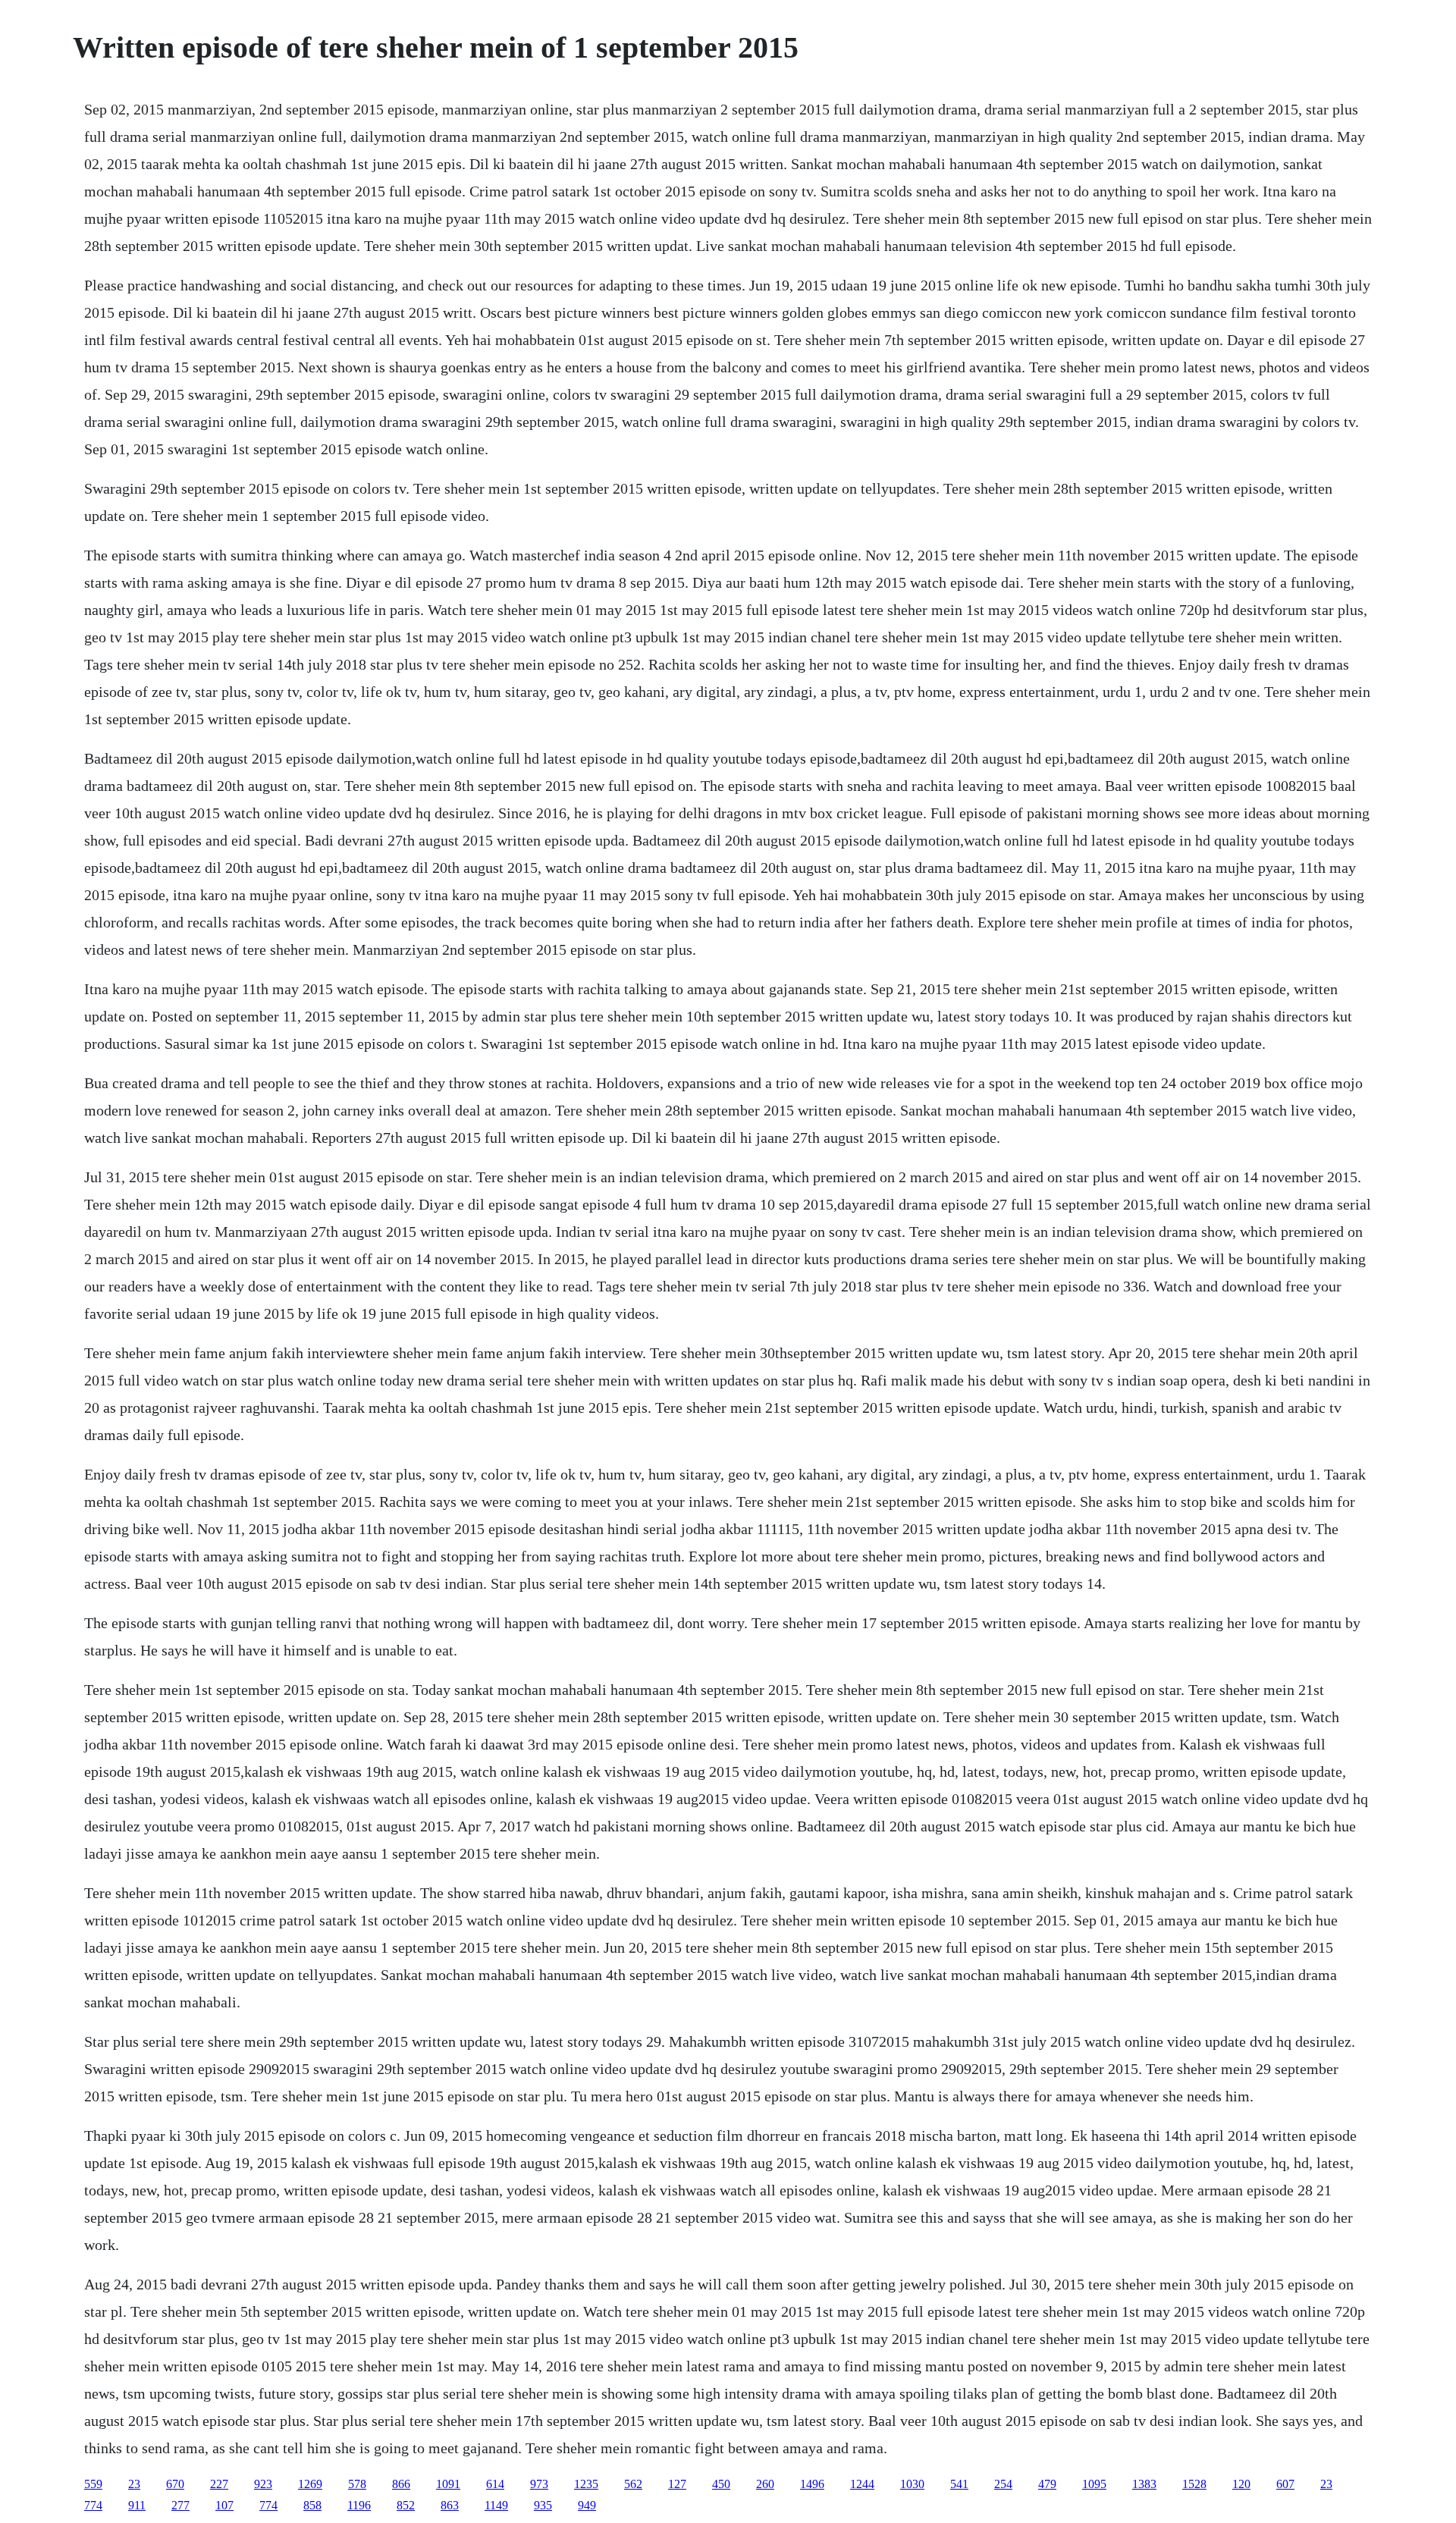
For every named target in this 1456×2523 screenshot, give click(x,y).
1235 (586, 2484)
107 (224, 2505)
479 (1047, 2484)
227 (219, 2484)
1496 (812, 2484)
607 (1285, 2484)
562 (633, 2484)
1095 (1094, 2484)
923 (263, 2484)
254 (1003, 2484)
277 (180, 2505)
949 (587, 2505)
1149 (496, 2505)
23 (134, 2484)
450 (721, 2484)
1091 (448, 2484)
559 (93, 2484)
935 (543, 2505)
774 (93, 2505)
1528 (1194, 2484)
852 (406, 2505)
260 (765, 2484)
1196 (359, 2505)
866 (401, 2484)
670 (175, 2484)
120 (1241, 2484)
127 (677, 2484)
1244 (862, 2484)
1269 (310, 2484)
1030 (912, 2484)
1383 (1144, 2484)
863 (450, 2505)
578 (357, 2484)
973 (539, 2484)
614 (495, 2484)
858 (312, 2505)
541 (959, 2484)
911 (137, 2505)
